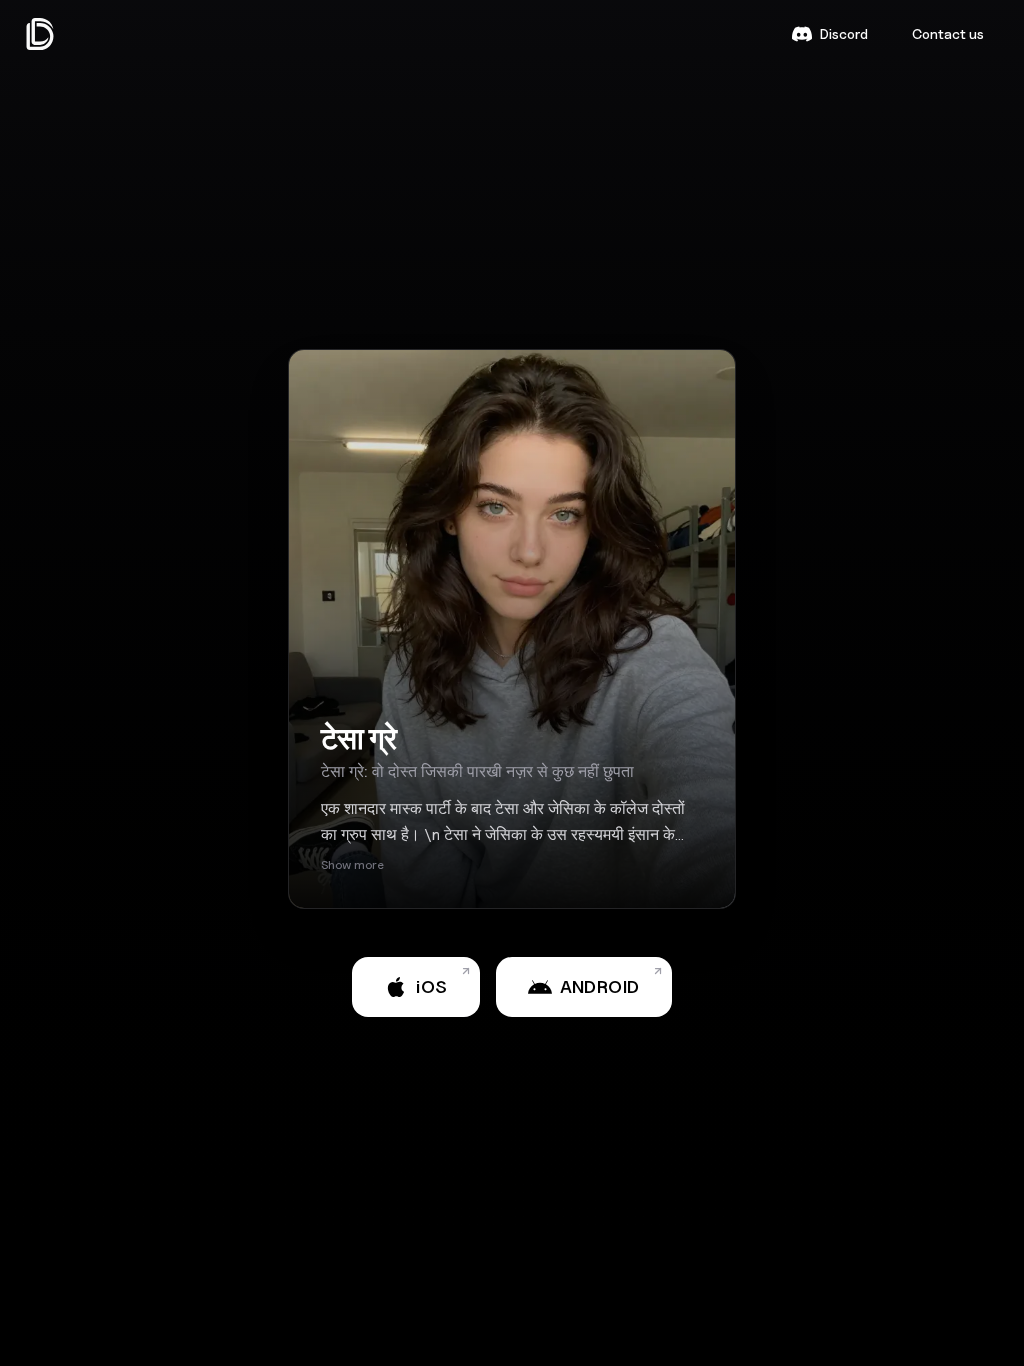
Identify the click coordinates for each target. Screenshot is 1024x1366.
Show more (352, 864)
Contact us (948, 33)
